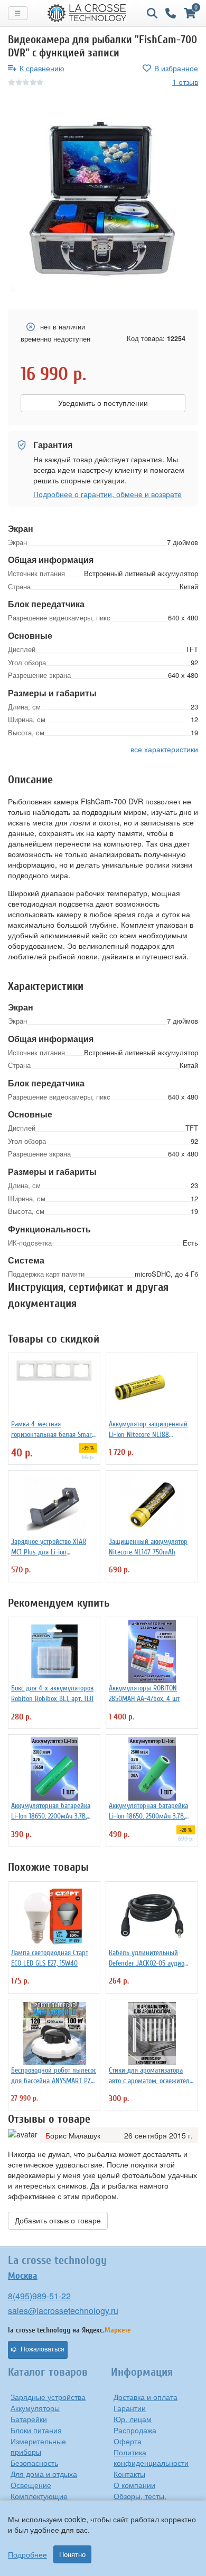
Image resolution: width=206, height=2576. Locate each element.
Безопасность (34, 2463)
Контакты (129, 2474)
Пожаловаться (43, 2349)
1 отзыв (185, 82)
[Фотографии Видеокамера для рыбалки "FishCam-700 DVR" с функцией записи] (103, 199)
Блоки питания (36, 2430)
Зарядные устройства (48, 2397)
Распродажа (135, 2430)
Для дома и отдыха (44, 2474)
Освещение (31, 2485)
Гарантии (130, 2408)
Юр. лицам (133, 2419)
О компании (134, 2485)
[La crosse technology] (87, 13)
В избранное (176, 68)
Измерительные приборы (38, 2446)
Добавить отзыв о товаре (58, 2221)
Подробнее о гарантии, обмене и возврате (107, 494)
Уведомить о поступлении (103, 403)
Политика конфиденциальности (151, 2457)
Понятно (72, 2554)
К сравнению (42, 68)
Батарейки (29, 2419)
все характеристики (164, 749)
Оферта (128, 2441)
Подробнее (27, 2554)
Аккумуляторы (35, 2408)
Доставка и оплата (146, 2397)
